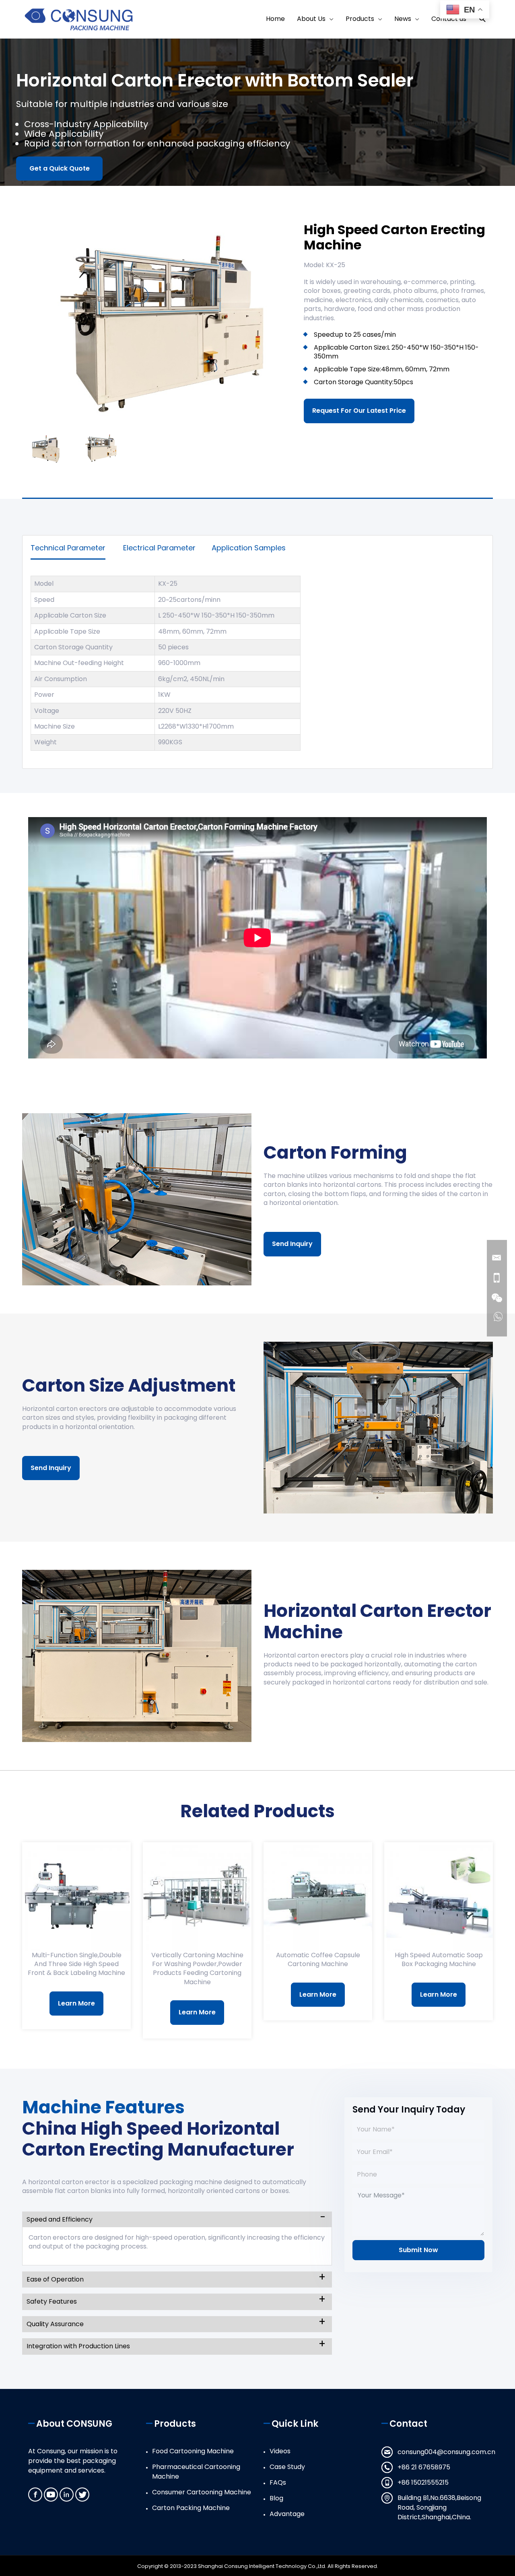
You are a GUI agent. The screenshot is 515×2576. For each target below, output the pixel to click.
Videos (280, 2451)
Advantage (287, 2514)
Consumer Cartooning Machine (202, 2492)
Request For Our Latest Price (359, 411)
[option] (157, 320)
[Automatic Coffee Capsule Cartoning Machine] (318, 1896)
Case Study (287, 2467)
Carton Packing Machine (191, 2508)
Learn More (76, 2003)
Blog (276, 2498)
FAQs (278, 2482)
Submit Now (418, 2250)
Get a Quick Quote (60, 168)
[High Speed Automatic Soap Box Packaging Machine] (439, 1896)
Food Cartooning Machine (193, 2451)
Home (275, 19)
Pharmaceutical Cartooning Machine (196, 2472)
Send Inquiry (292, 1244)
